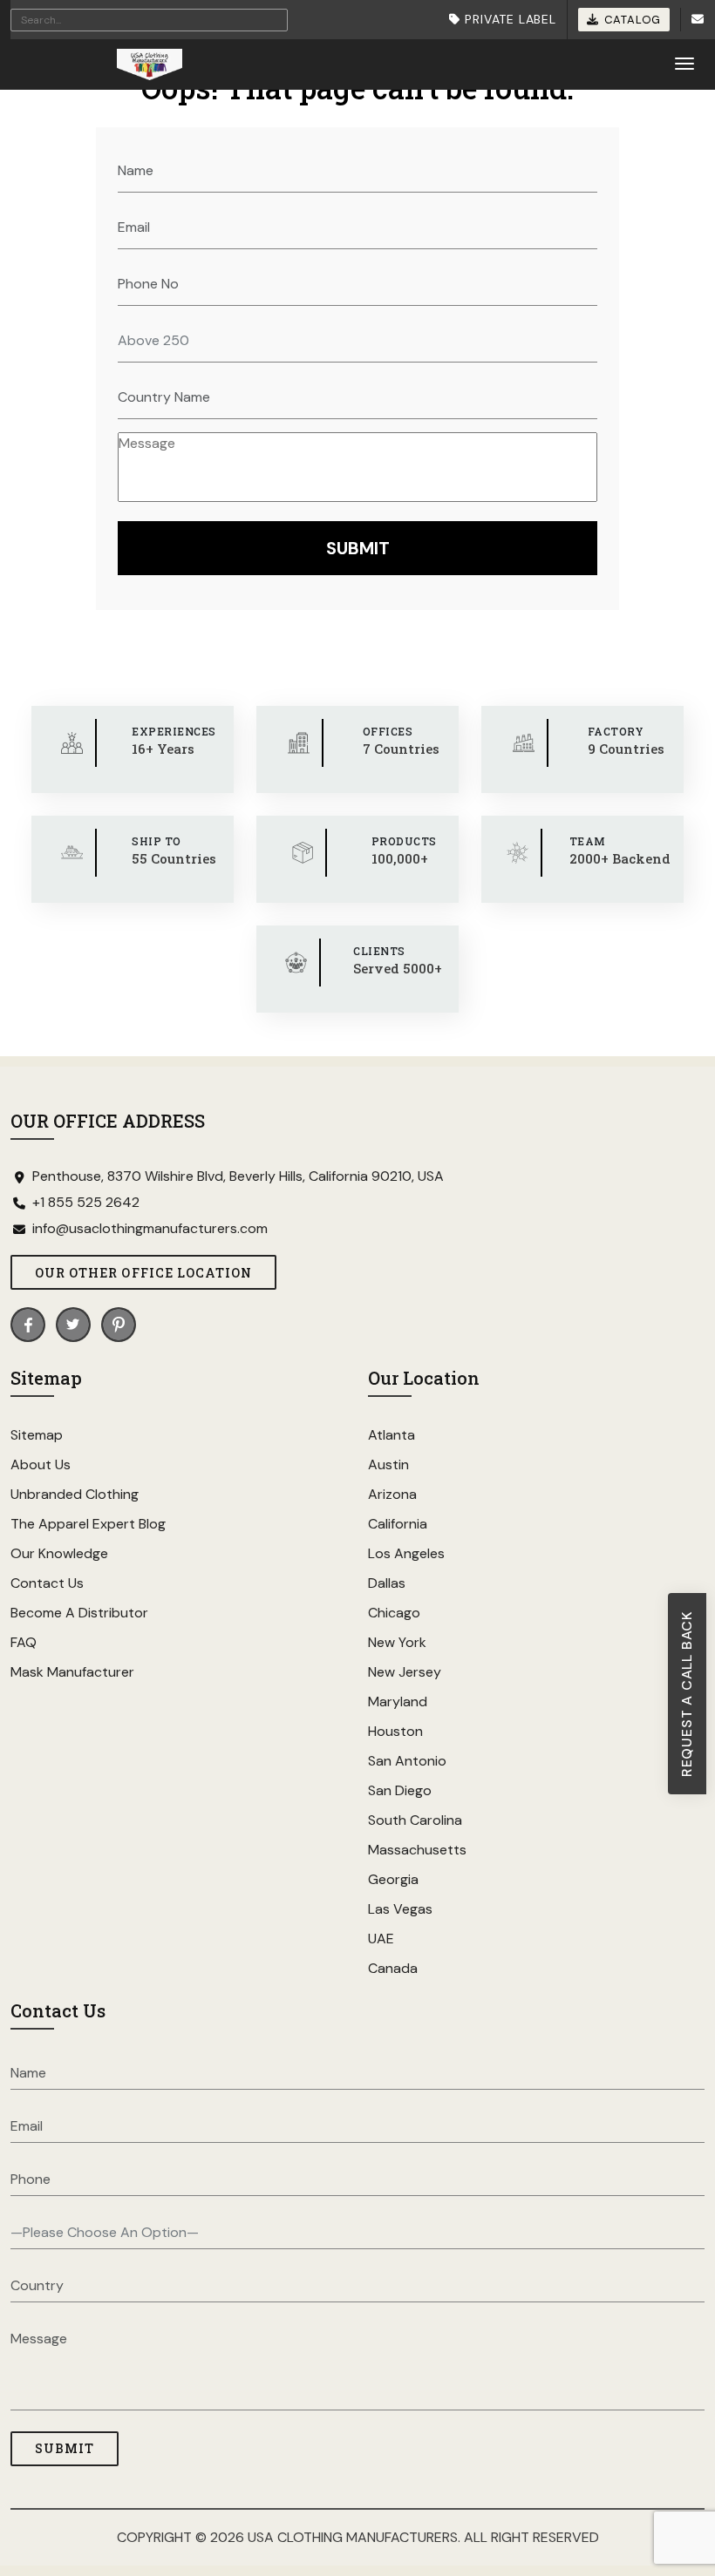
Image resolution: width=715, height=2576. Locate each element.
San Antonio (407, 1761)
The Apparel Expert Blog (88, 1524)
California (398, 1524)
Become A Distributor (79, 1613)
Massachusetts (417, 1850)
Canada (393, 1968)
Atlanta (392, 1435)
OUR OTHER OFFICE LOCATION (143, 1273)
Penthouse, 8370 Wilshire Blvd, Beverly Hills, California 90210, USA (238, 1176)
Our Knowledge (59, 1553)
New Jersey (405, 1672)
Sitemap (37, 1435)
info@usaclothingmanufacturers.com (150, 1229)
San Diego (400, 1790)
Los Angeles (406, 1553)
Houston (395, 1731)
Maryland (398, 1702)
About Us (41, 1464)
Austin (388, 1464)
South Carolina (415, 1820)
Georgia (393, 1879)
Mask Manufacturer (72, 1672)
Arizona (392, 1494)
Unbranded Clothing (75, 1494)
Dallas (387, 1583)
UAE (381, 1939)
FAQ (24, 1642)
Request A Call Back (687, 1694)
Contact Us (47, 1583)
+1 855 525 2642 (86, 1203)
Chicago (394, 1613)
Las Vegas (400, 1909)
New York (397, 1642)
